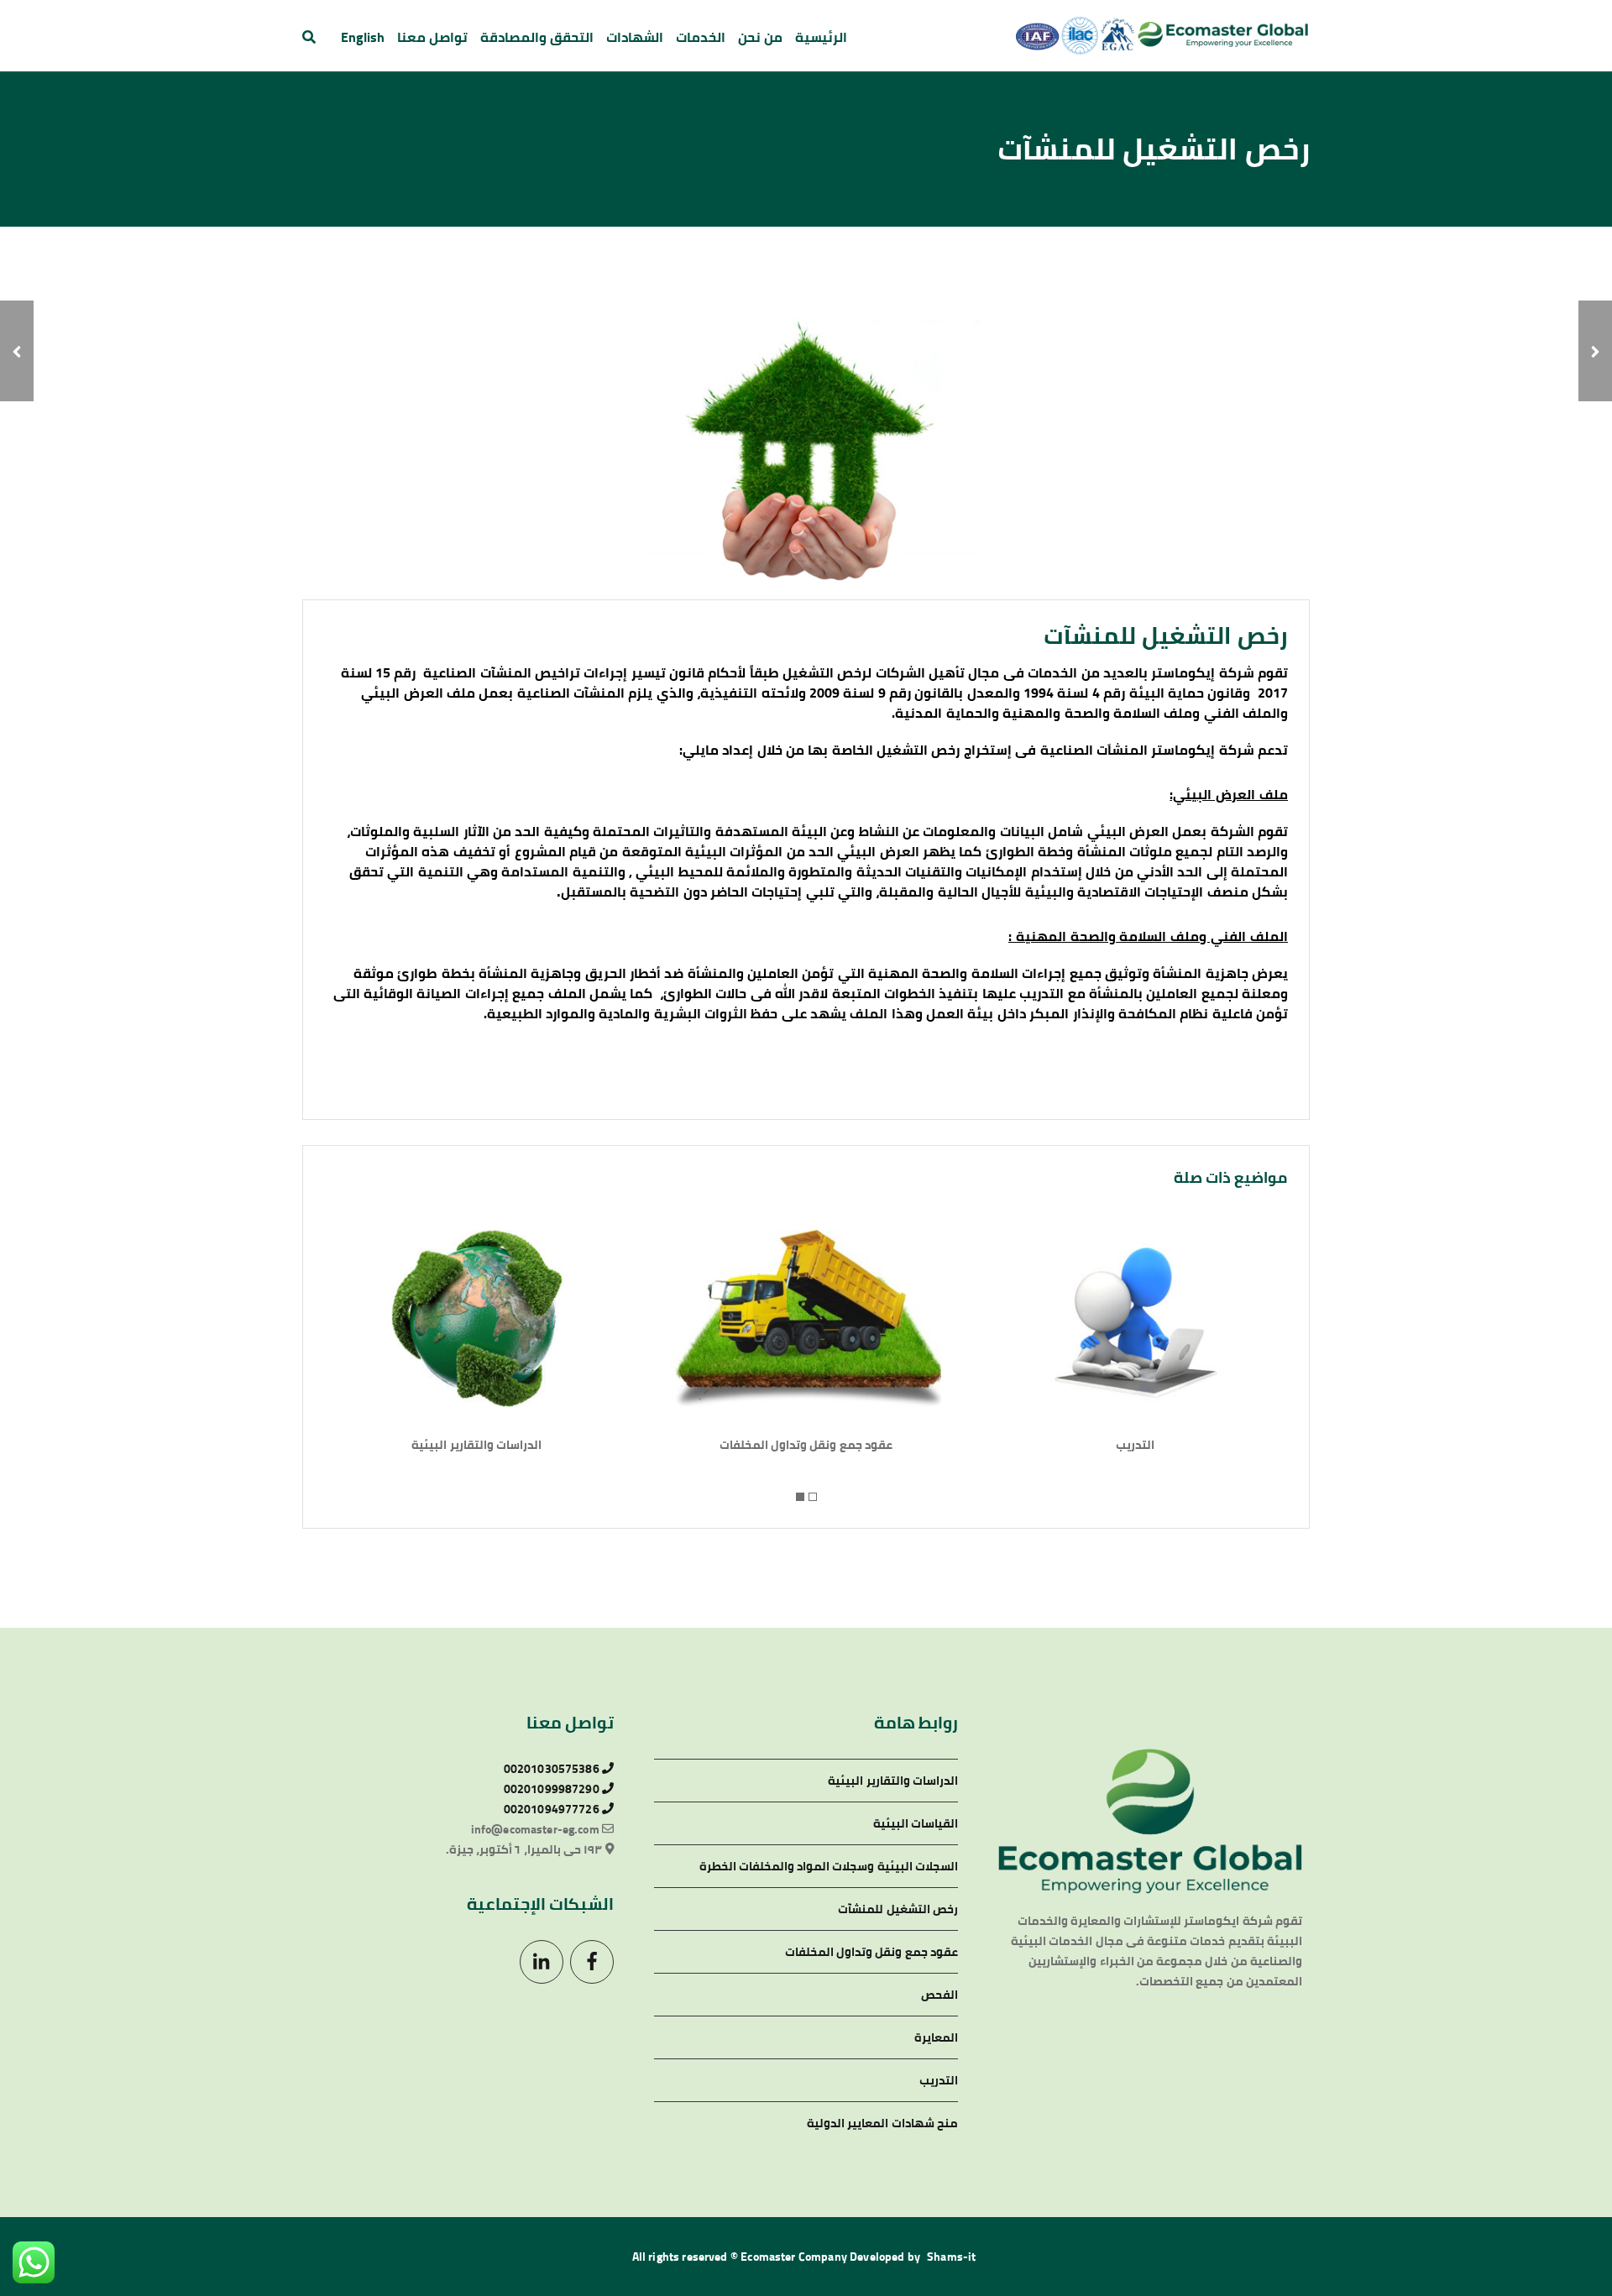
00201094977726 (553, 1809)
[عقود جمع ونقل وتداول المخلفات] (17, 351)
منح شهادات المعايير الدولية (882, 2123)
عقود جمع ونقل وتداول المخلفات (806, 1445)
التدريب (1135, 1445)
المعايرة (936, 2037)
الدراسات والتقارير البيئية (476, 1445)
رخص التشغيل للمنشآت (898, 1909)
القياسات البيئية (916, 1823)
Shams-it (951, 2257)
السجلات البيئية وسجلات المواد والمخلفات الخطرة (829, 1866)
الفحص (939, 1995)
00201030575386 (553, 1769)
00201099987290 (553, 1789)
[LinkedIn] (542, 1962)
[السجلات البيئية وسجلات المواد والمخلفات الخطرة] (1595, 351)
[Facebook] (592, 1962)
